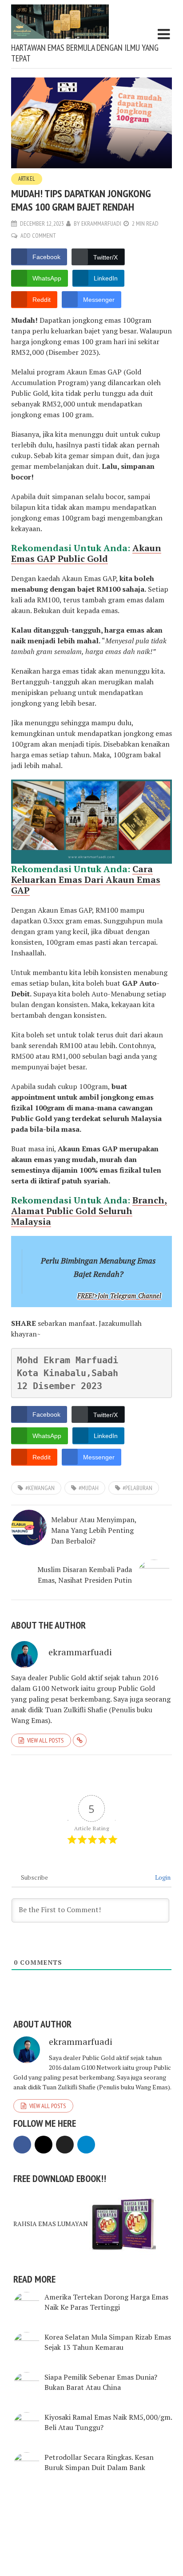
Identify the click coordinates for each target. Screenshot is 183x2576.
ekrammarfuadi (101, 223)
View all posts (45, 1740)
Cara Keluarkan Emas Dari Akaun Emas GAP (86, 880)
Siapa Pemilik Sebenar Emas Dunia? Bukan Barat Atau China (101, 2382)
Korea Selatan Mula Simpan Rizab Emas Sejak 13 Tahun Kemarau (108, 2342)
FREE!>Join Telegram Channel (119, 1296)
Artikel (27, 179)
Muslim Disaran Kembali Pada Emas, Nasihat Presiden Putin (85, 1575)
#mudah (89, 1488)
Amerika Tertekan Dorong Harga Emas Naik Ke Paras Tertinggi (106, 2302)
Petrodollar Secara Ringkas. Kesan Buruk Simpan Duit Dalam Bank (99, 2462)
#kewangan (40, 1488)
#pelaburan (137, 1488)
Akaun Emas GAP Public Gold (86, 553)
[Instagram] (44, 2145)
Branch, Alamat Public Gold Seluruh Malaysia (89, 1211)
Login (162, 1877)
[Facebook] (22, 2145)
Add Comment (38, 236)
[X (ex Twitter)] (65, 2145)
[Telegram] (86, 2145)
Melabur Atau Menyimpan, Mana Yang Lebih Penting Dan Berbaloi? (94, 1530)
